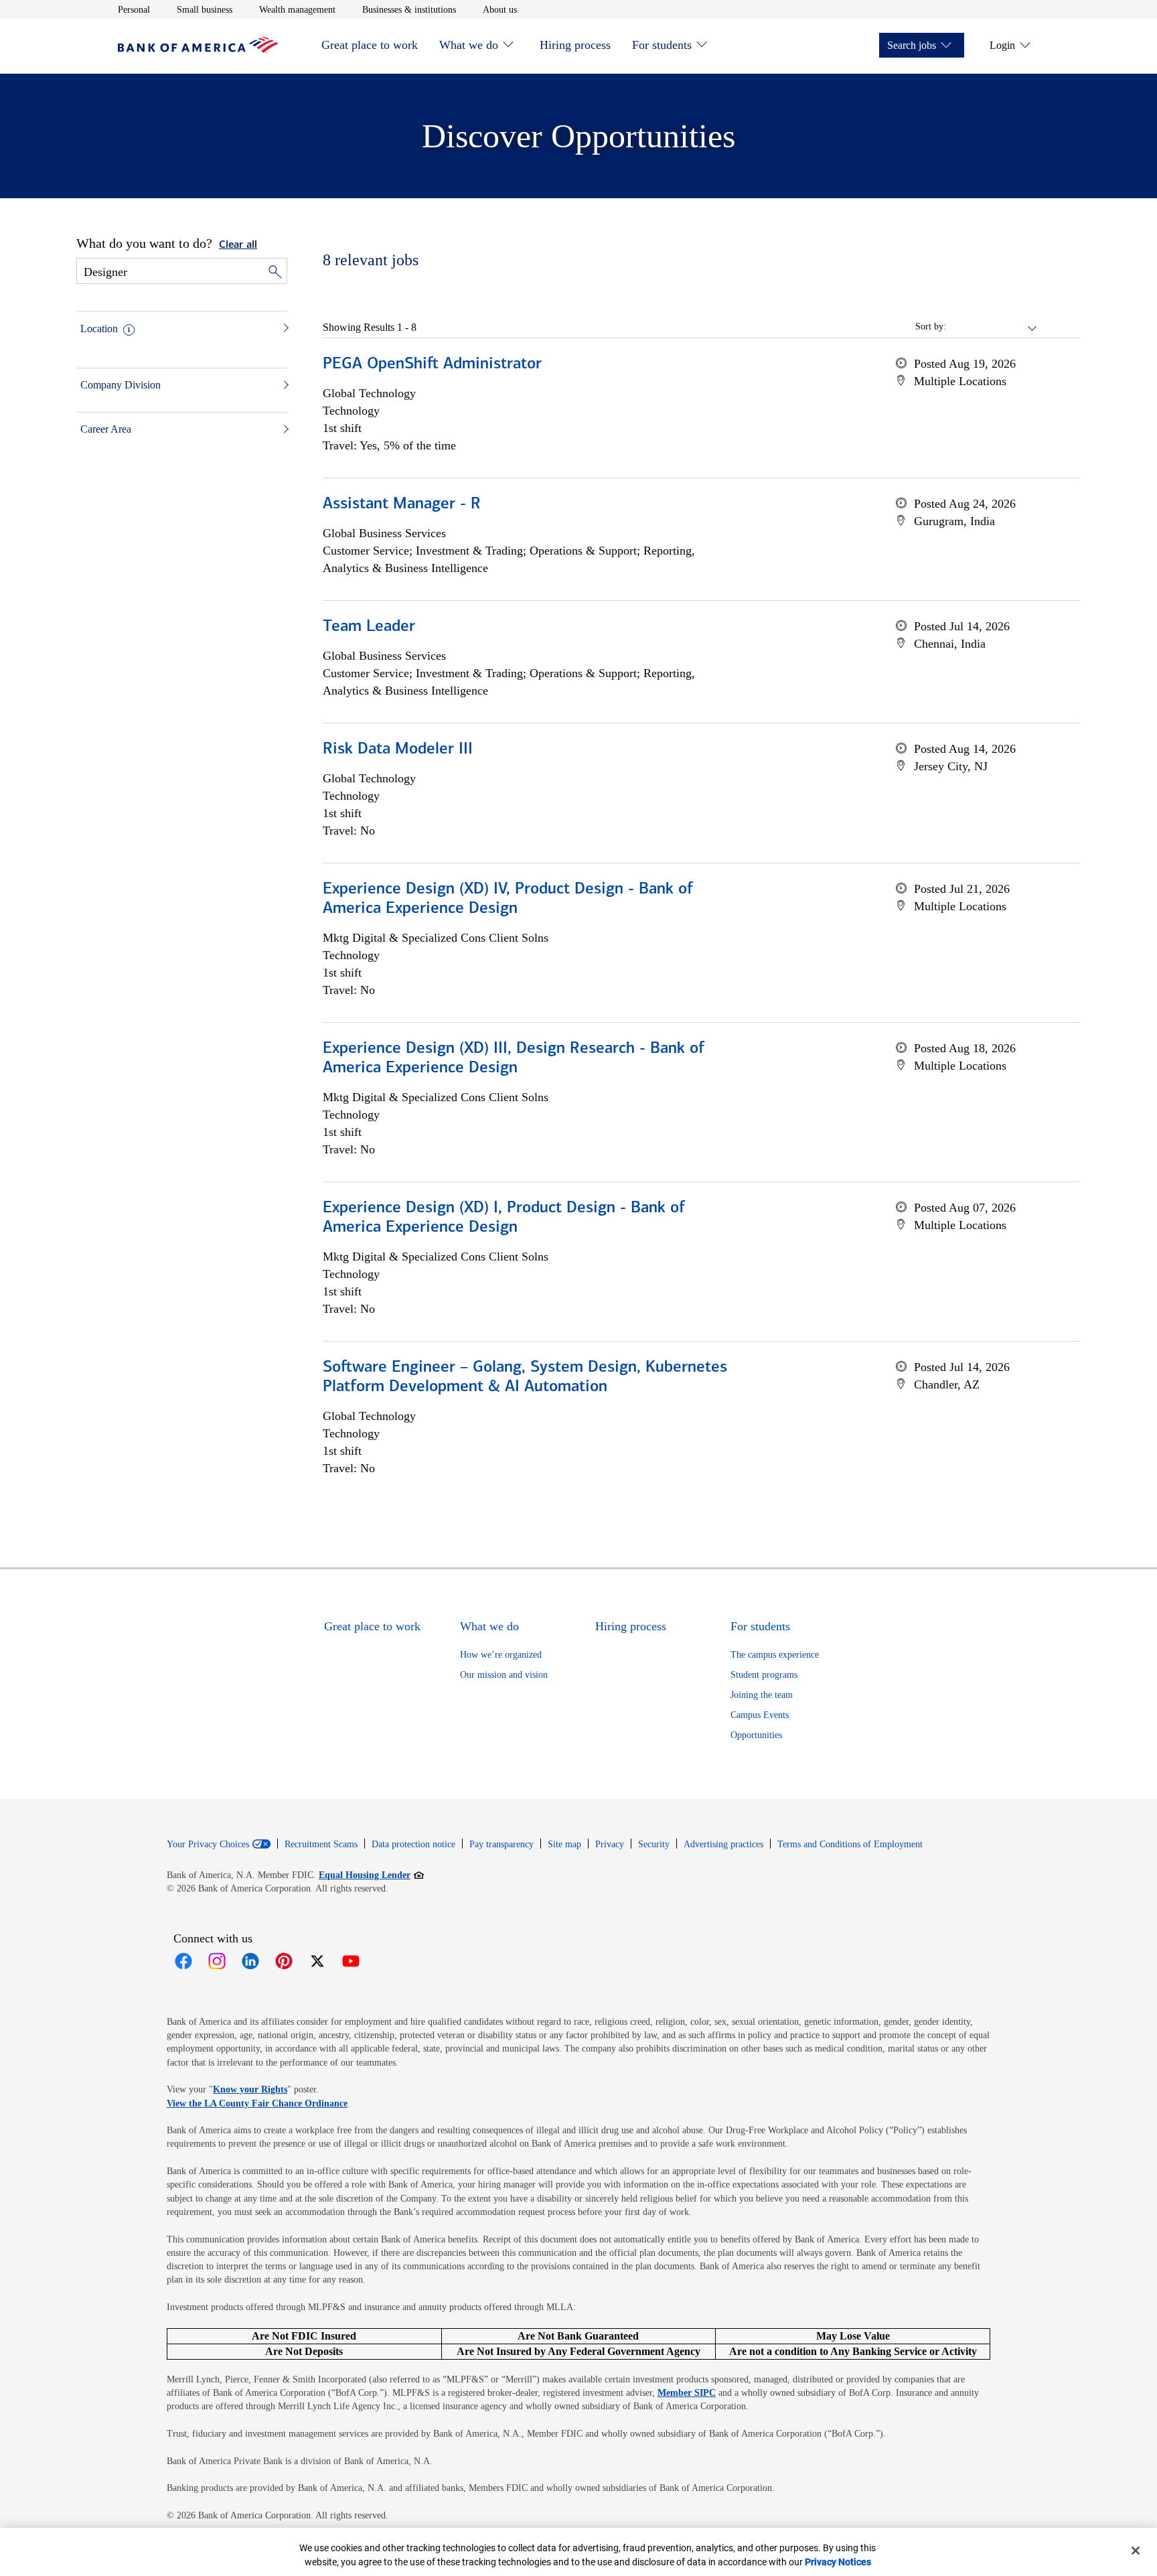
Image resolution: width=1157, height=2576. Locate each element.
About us (500, 9)
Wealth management (297, 9)
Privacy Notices (838, 2562)
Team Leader (369, 627)
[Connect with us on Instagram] (217, 1961)
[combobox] (992, 327)
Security (654, 1844)
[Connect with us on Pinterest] (284, 1961)
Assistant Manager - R (402, 504)
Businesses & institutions (409, 9)
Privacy (610, 1844)
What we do (469, 45)
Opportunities (756, 1735)
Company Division (121, 385)
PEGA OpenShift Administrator (432, 364)
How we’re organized (501, 1655)
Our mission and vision (504, 1675)
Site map (564, 1844)
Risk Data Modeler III (398, 749)
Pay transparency (502, 1844)
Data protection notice (413, 1844)
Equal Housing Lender (371, 1875)
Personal (134, 9)
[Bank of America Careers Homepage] (198, 49)
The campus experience (775, 1655)
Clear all (238, 245)
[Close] (1136, 2551)
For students (662, 45)
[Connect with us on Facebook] (183, 1961)
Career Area (106, 429)
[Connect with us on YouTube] (351, 1961)
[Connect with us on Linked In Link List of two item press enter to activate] (250, 1961)
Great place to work (370, 45)
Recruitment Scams (321, 1844)
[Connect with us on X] (317, 1961)
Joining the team (762, 1695)
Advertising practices (723, 1844)
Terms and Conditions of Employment (850, 1844)
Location (99, 329)
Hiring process (575, 45)
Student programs (764, 1675)
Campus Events (760, 1715)
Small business (205, 9)
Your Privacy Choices (208, 1845)
